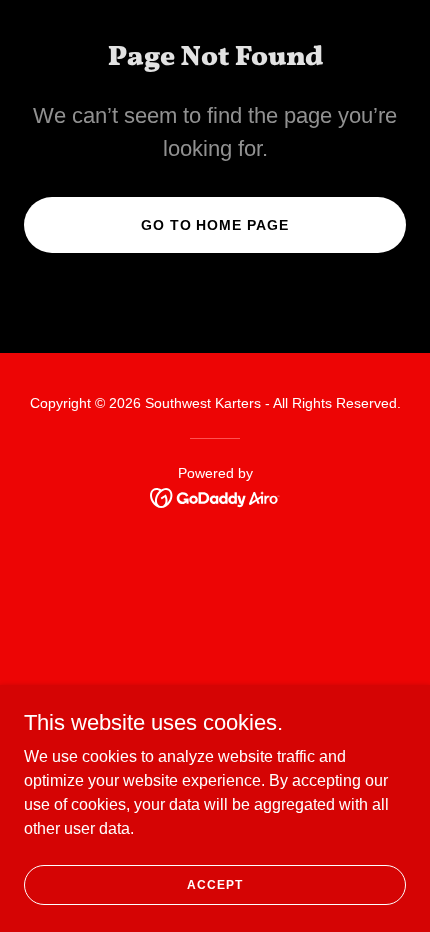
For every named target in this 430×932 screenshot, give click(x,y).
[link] (215, 496)
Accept (214, 884)
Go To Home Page (215, 225)
